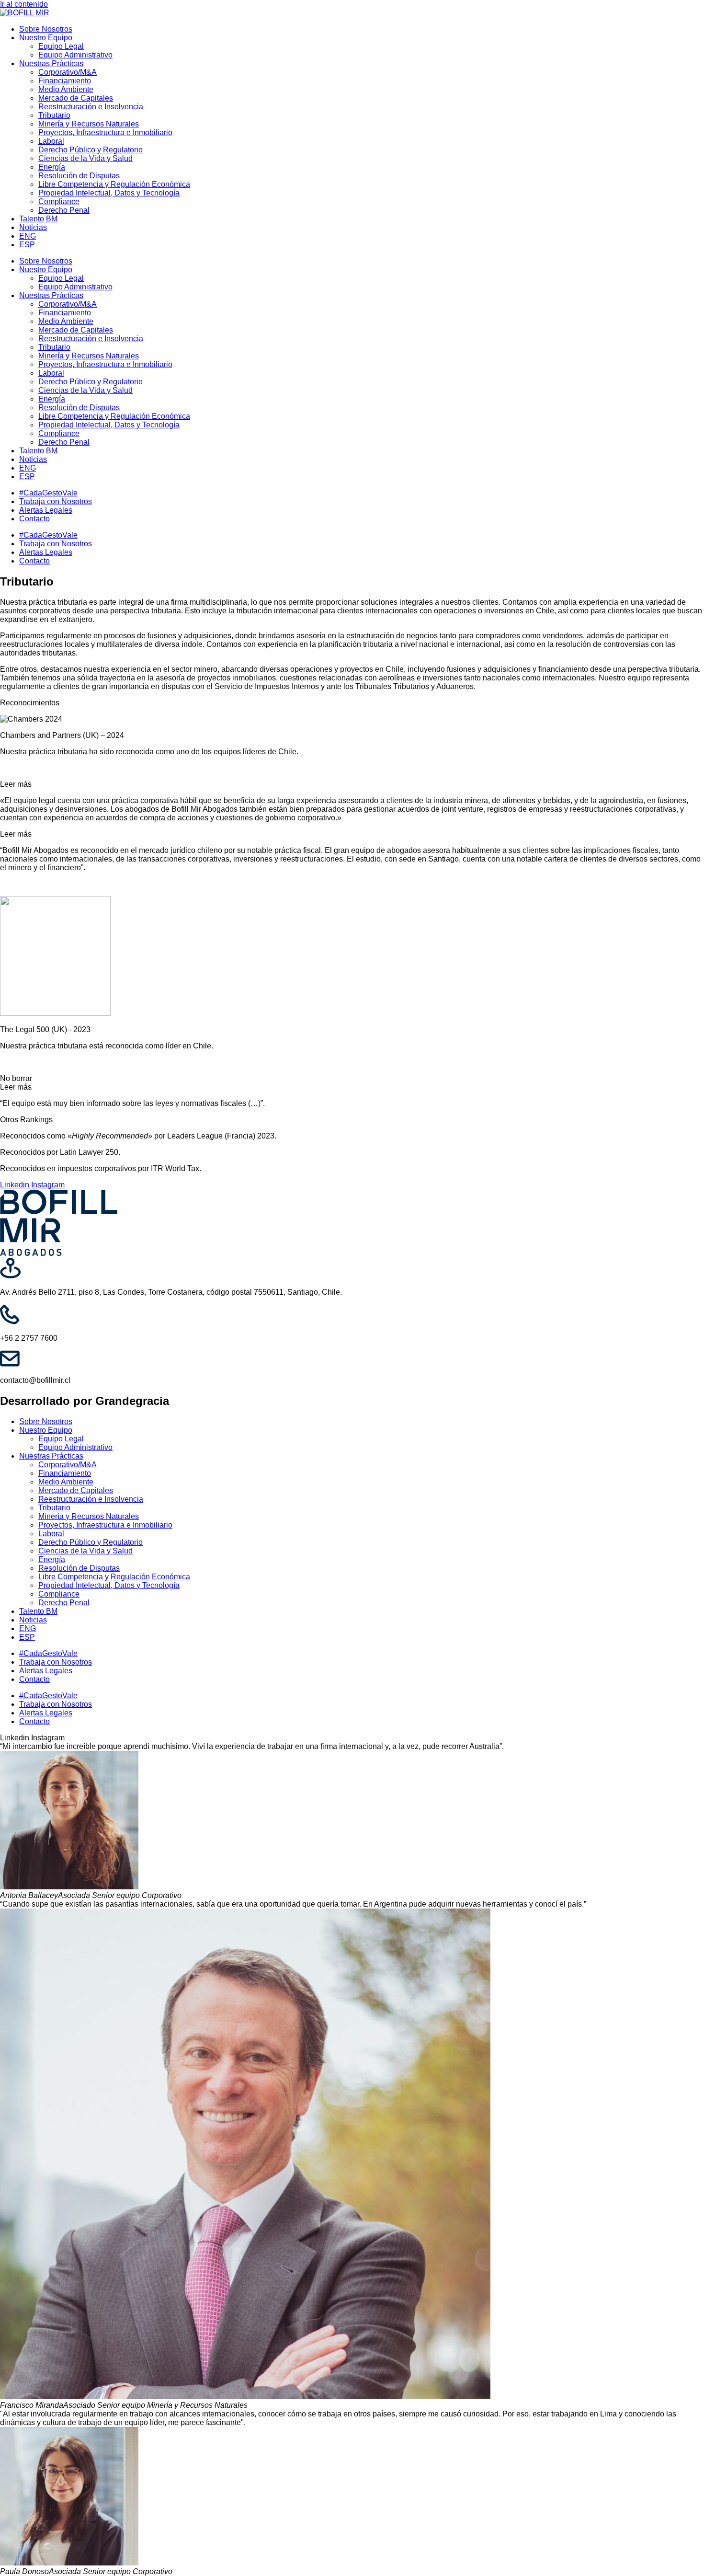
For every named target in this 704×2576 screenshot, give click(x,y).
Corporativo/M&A (68, 72)
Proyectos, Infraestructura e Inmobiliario (105, 132)
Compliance (59, 201)
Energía (52, 167)
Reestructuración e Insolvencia (91, 107)
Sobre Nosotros (46, 29)
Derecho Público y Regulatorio (91, 150)
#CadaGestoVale (48, 493)
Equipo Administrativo (75, 55)
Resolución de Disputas (79, 176)
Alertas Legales (46, 510)
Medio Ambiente (66, 89)
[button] (352, 784)
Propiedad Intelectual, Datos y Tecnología (109, 193)
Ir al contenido (24, 4)
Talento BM (38, 219)
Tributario (54, 115)
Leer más (16, 784)
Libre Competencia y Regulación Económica (114, 184)
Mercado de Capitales (76, 98)
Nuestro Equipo (46, 38)
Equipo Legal (61, 46)
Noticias (33, 227)
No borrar (16, 1078)
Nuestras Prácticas (51, 63)
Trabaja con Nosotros (56, 501)
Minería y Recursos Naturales (89, 124)
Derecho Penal (64, 210)
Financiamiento (65, 81)
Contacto (34, 519)
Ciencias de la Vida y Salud (85, 158)
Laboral (51, 141)
